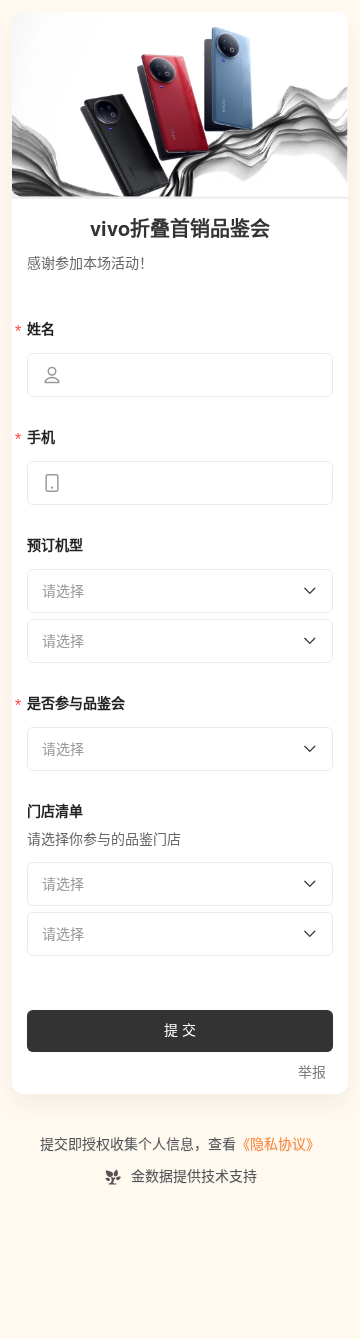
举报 (312, 1072)
